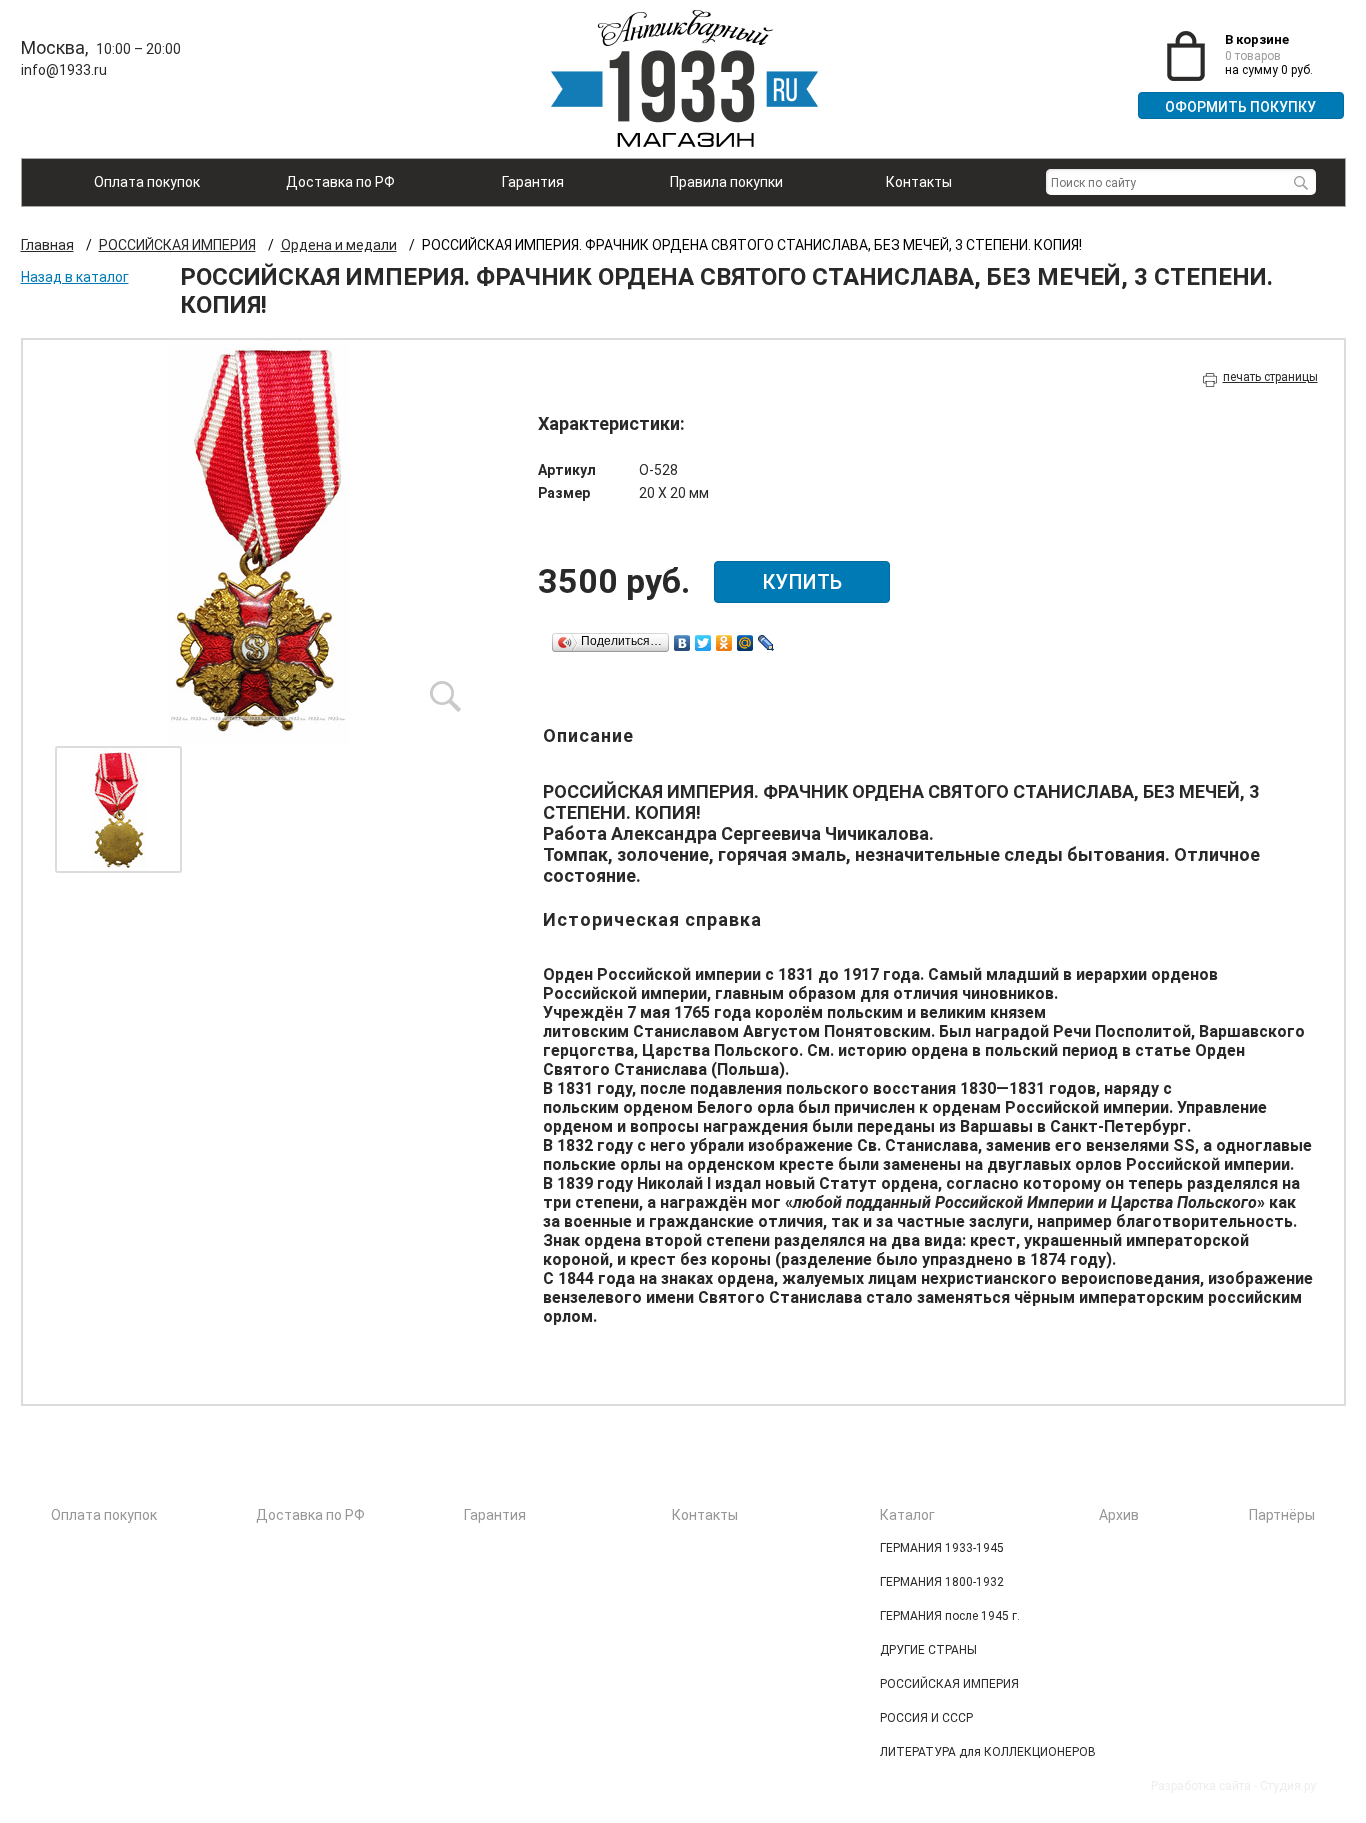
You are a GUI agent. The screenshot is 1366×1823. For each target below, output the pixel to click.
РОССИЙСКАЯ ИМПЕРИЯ (177, 245)
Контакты (919, 182)
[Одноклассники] (724, 643)
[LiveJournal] (766, 643)
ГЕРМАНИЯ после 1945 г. (950, 1616)
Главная (47, 245)
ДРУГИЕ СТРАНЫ (928, 1650)
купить (802, 582)
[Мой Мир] (745, 643)
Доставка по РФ (340, 182)
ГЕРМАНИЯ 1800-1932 (942, 1582)
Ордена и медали (339, 245)
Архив (1119, 1515)
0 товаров (1253, 56)
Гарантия (533, 182)
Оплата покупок (147, 182)
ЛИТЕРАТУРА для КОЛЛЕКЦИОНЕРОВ (988, 1752)
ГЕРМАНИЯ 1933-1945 (942, 1548)
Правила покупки (726, 182)
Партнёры (1282, 1515)
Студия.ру (1288, 1786)
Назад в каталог (75, 277)
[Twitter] (703, 643)
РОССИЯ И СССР (926, 1718)
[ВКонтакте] (682, 643)
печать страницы (1270, 377)
